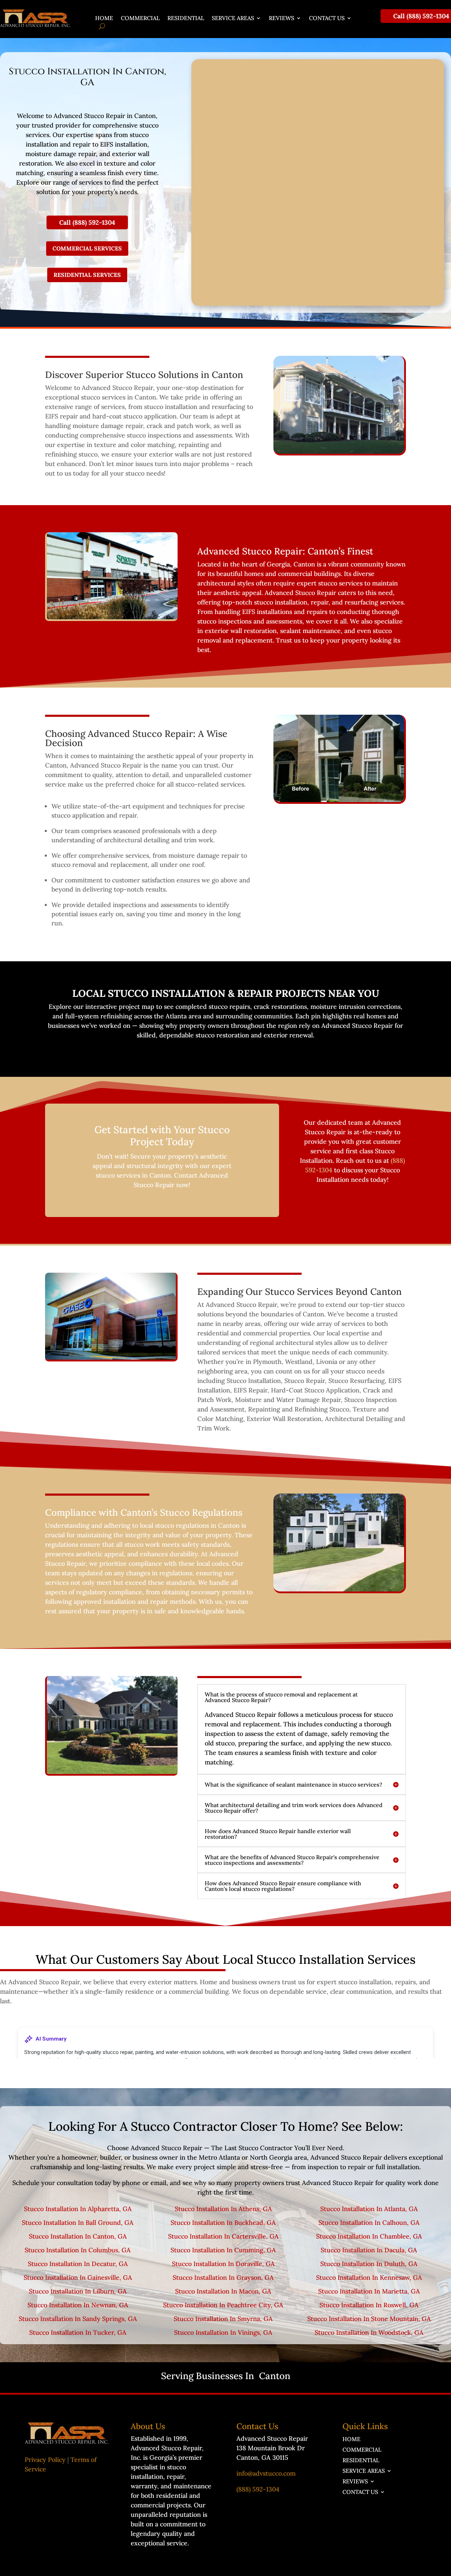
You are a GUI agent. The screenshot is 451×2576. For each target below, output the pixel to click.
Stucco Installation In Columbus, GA (78, 2250)
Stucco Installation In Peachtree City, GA (223, 2305)
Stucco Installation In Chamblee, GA (369, 2236)
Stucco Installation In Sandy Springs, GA (78, 2319)
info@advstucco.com (266, 2473)
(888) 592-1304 (258, 2489)
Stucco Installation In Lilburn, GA (78, 2291)
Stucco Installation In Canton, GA (78, 2236)
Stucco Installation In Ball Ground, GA (78, 2223)
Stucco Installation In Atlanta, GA (369, 2209)
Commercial (140, 18)
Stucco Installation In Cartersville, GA (223, 2236)
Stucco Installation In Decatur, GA (78, 2264)
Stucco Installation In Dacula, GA (369, 2250)
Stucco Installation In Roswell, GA (369, 2305)
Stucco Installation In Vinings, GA (223, 2332)
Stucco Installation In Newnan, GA (78, 2305)
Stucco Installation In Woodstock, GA (369, 2332)
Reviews (282, 18)
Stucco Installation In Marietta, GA (369, 2291)
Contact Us (327, 18)
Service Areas (233, 18)
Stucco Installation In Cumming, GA (223, 2250)
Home (104, 18)
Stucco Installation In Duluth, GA (369, 2264)
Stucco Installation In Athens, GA (223, 2209)
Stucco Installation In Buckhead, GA (223, 2223)
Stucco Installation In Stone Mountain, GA (369, 2319)
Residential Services (87, 275)
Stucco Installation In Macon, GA (223, 2291)
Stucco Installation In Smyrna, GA (223, 2319)
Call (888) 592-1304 (421, 16)
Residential (186, 18)
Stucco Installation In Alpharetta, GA (78, 2209)
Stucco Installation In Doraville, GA (223, 2264)
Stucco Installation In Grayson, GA (223, 2277)
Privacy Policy (45, 2460)
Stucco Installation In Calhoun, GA (369, 2223)
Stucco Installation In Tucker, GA (78, 2332)
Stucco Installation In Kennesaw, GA (369, 2277)
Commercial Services (87, 248)
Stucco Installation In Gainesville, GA (78, 2277)
